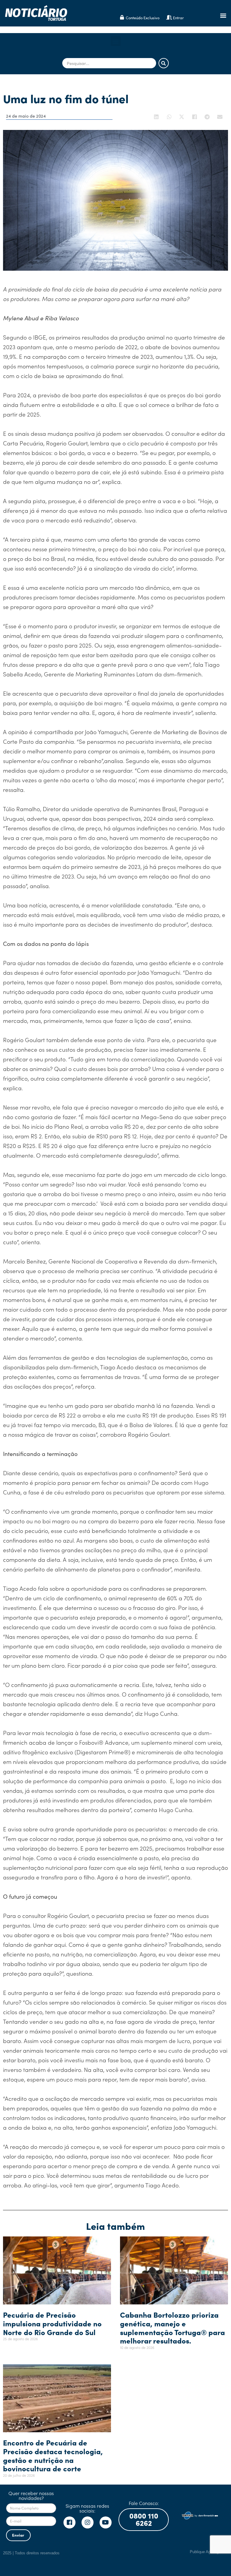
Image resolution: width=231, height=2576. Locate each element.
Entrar (178, 18)
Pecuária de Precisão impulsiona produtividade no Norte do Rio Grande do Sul (52, 2323)
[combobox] (109, 63)
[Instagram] (88, 2522)
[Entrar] (169, 17)
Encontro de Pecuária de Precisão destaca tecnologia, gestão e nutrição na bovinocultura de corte (53, 2455)
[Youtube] (106, 2522)
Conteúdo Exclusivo (143, 18)
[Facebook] (69, 2522)
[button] (223, 15)
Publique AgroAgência (209, 2552)
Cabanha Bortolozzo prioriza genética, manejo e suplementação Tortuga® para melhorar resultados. (172, 2327)
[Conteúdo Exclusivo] (122, 17)
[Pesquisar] (164, 63)
